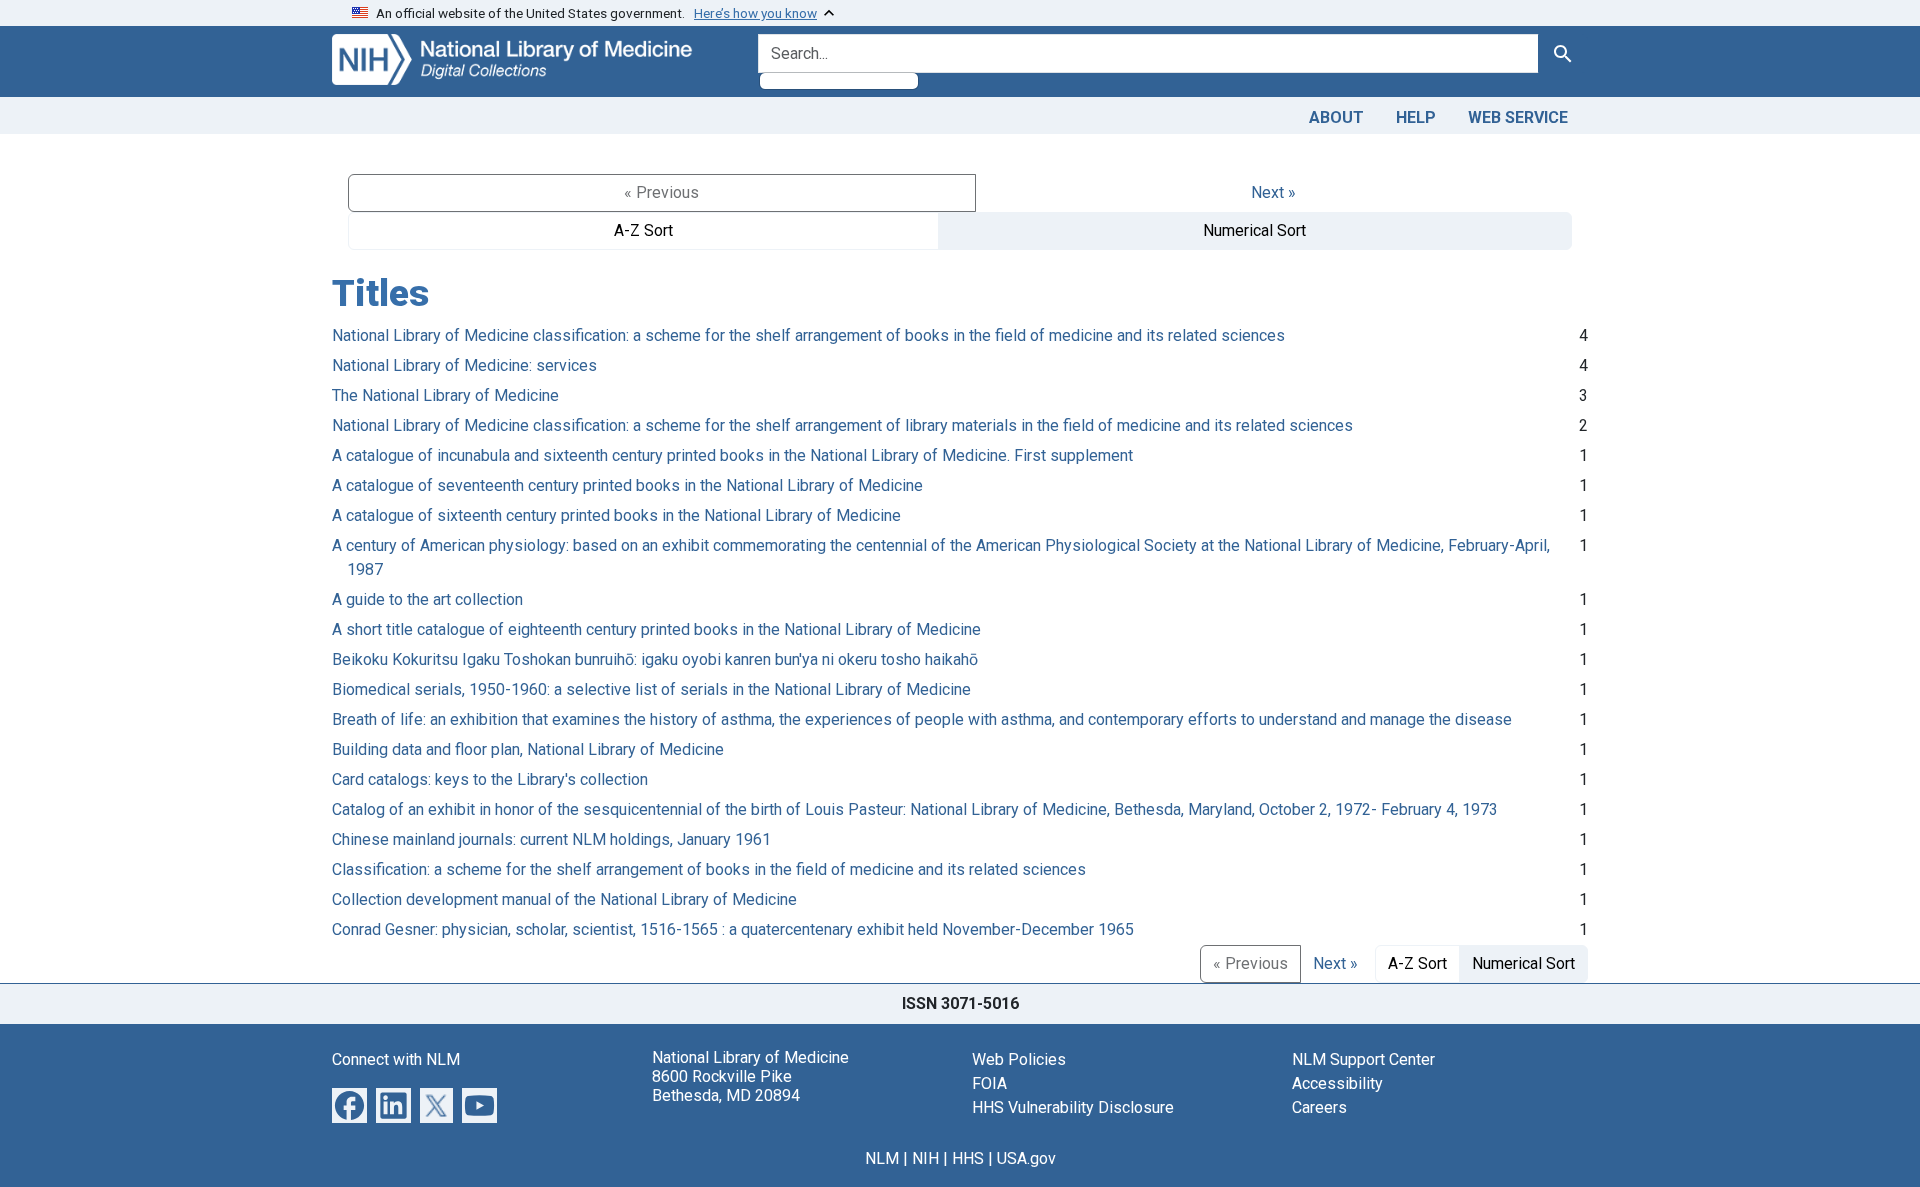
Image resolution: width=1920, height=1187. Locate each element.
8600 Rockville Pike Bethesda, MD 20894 (726, 1086)
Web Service (1518, 117)
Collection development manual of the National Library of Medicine (564, 899)
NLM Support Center (1363, 1059)
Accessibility (1337, 1083)
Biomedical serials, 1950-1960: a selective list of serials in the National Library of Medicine (651, 689)
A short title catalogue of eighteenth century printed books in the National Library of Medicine (656, 629)
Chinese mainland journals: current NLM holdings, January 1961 (551, 839)
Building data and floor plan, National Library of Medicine (528, 749)
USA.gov (1026, 1158)
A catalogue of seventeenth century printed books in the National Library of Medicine (627, 485)
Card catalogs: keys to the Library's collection (490, 779)
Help (1416, 117)
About (1336, 117)
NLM (882, 1158)
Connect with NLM (396, 1059)
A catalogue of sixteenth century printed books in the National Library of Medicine (616, 515)
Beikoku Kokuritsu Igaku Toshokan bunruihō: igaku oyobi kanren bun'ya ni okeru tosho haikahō (655, 659)
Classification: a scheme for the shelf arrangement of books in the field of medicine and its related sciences (709, 869)
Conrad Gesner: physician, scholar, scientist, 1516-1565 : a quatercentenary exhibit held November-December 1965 (733, 929)
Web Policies (1019, 1059)
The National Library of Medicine (445, 395)
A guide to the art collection (427, 599)
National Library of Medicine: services (464, 365)
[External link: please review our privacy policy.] (349, 1103)
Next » (1273, 192)
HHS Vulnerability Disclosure (1073, 1107)
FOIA (989, 1083)
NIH (925, 1158)
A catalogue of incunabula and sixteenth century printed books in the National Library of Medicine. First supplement (732, 455)
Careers (1319, 1107)
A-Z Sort (643, 230)
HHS (968, 1158)
